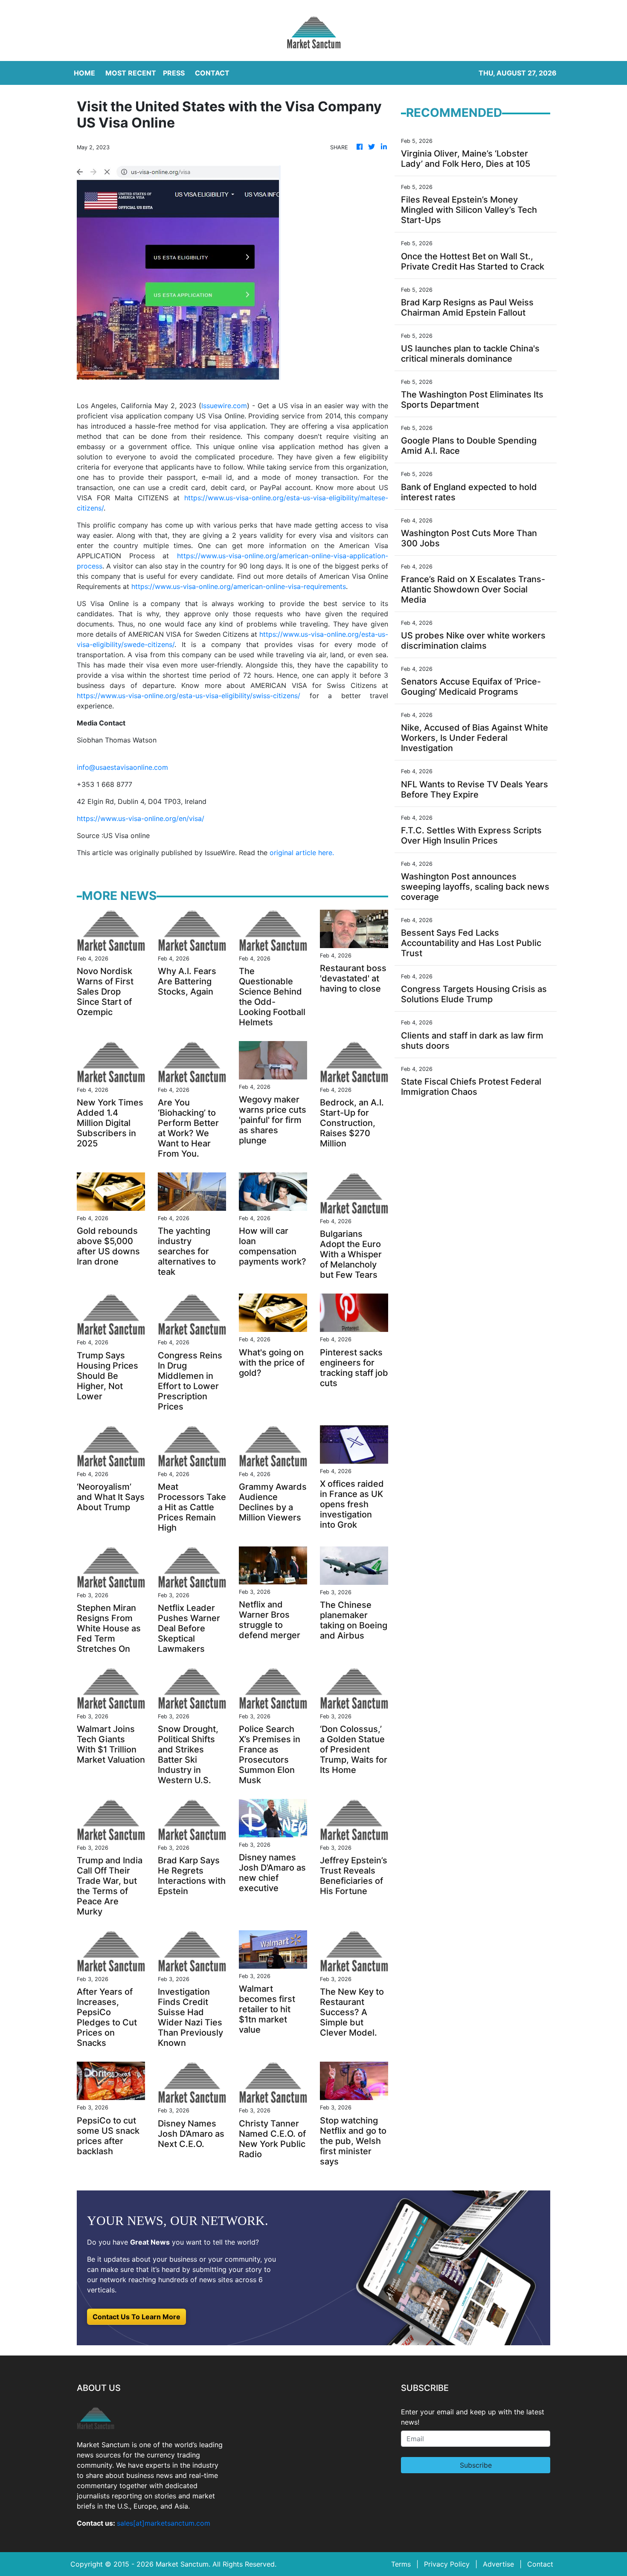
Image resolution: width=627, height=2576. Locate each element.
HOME (84, 73)
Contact (540, 2564)
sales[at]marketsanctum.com (164, 2523)
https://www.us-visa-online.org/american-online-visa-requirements (239, 586)
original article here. (302, 853)
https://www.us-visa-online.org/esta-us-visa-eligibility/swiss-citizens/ (189, 696)
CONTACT (212, 73)
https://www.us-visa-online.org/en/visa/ (141, 818)
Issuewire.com (224, 406)
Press (174, 73)
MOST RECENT (131, 73)
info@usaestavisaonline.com (122, 767)
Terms (401, 2564)
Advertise (498, 2564)
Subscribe (476, 2465)
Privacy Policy (447, 2564)
